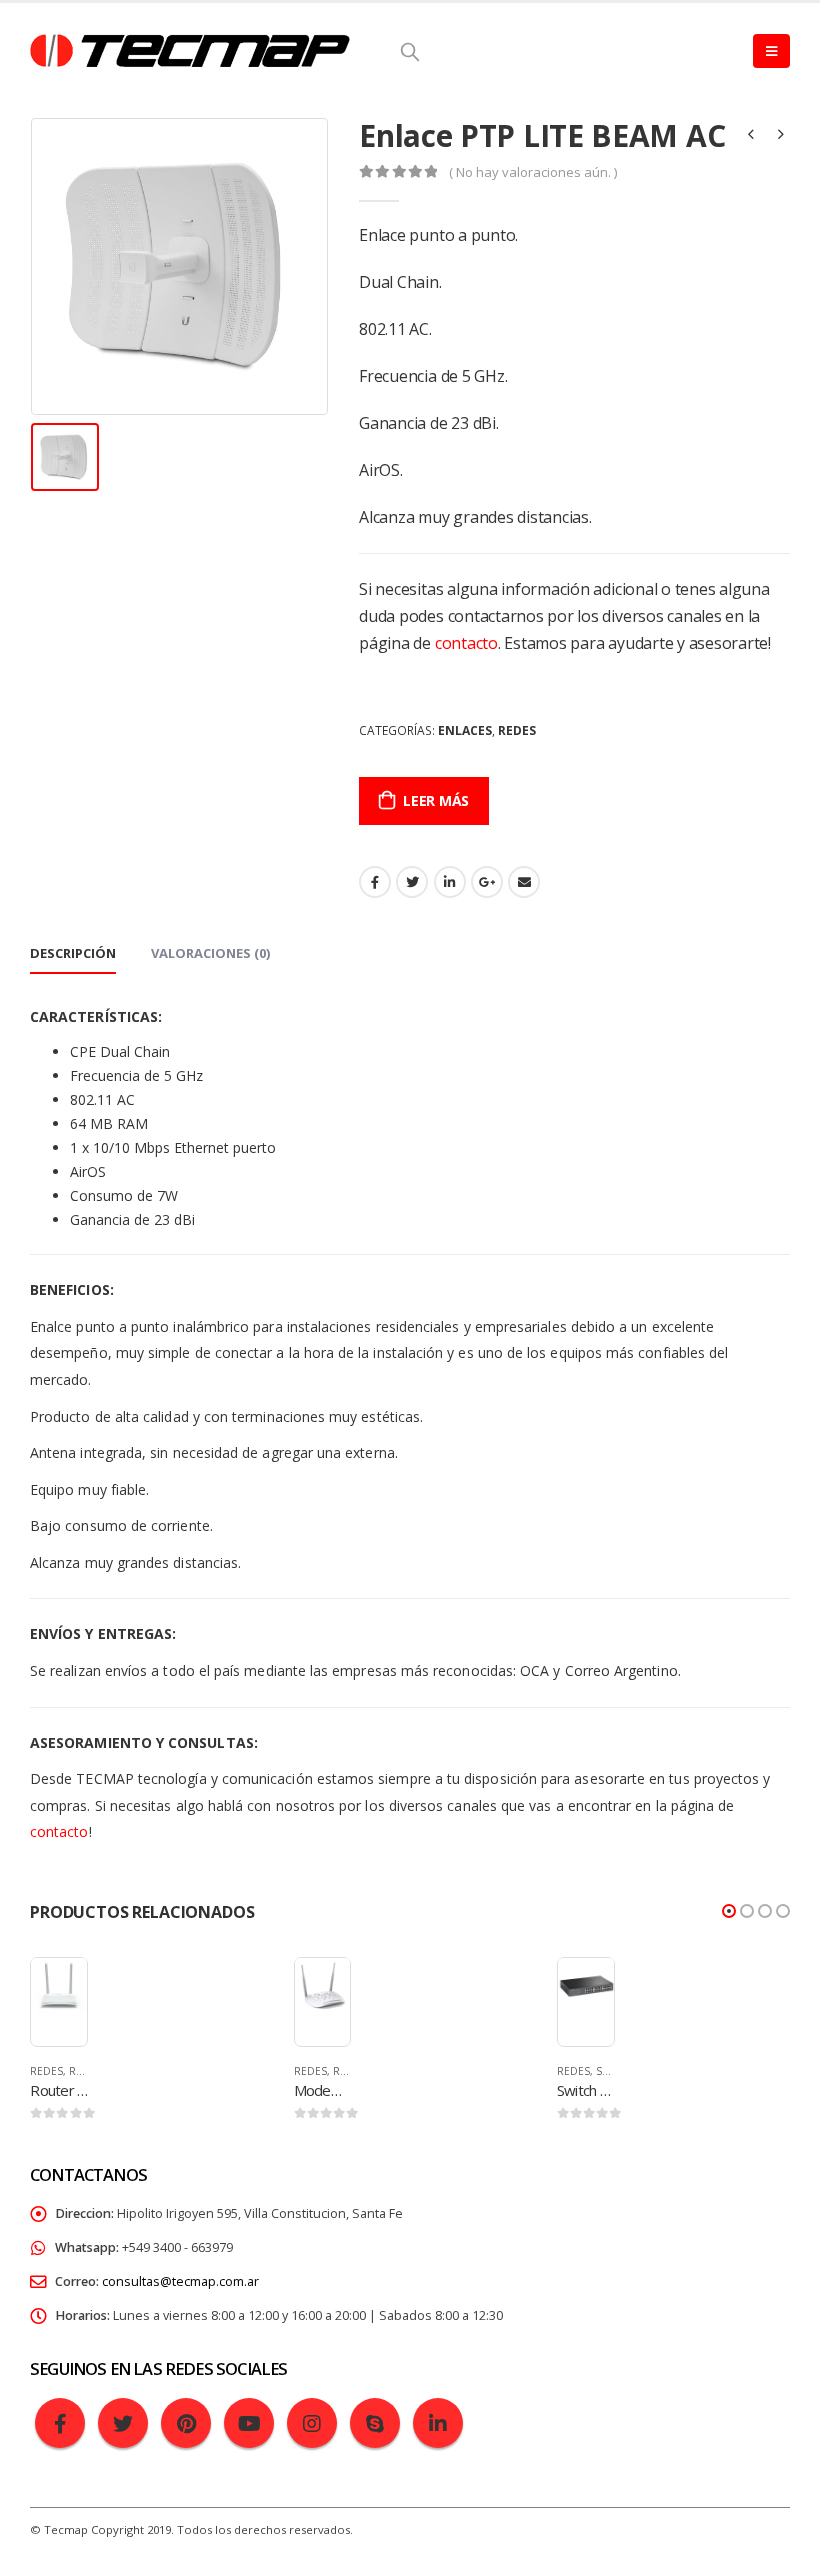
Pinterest (186, 2423)
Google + (487, 882)
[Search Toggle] (410, 51)
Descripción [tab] (73, 953)
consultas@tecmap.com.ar (180, 2281)
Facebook (375, 882)
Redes (517, 730)
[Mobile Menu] (771, 51)
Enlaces (465, 730)
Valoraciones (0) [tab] (210, 953)
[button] (729, 1911)
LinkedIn (450, 882)
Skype (375, 2423)
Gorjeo (412, 882)
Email (524, 882)
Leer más (436, 800)
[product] (59, 1986)
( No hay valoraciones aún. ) (533, 172)
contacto (466, 643)
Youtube (249, 2423)
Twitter (123, 2423)
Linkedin (438, 2423)
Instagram (312, 2423)
